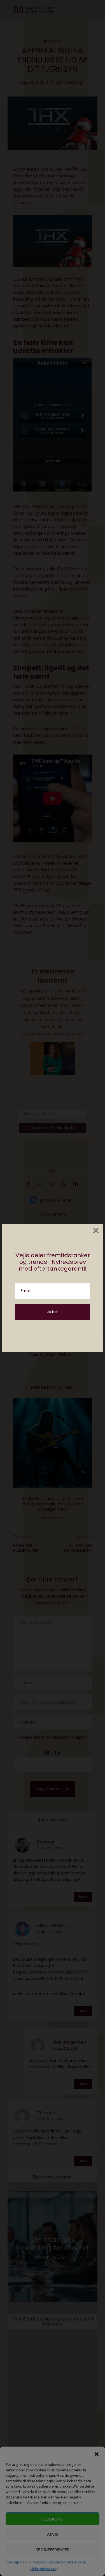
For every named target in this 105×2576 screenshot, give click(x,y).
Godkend (53, 2519)
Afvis (53, 2534)
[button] (97, 2454)
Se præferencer (53, 2550)
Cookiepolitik (17, 2562)
